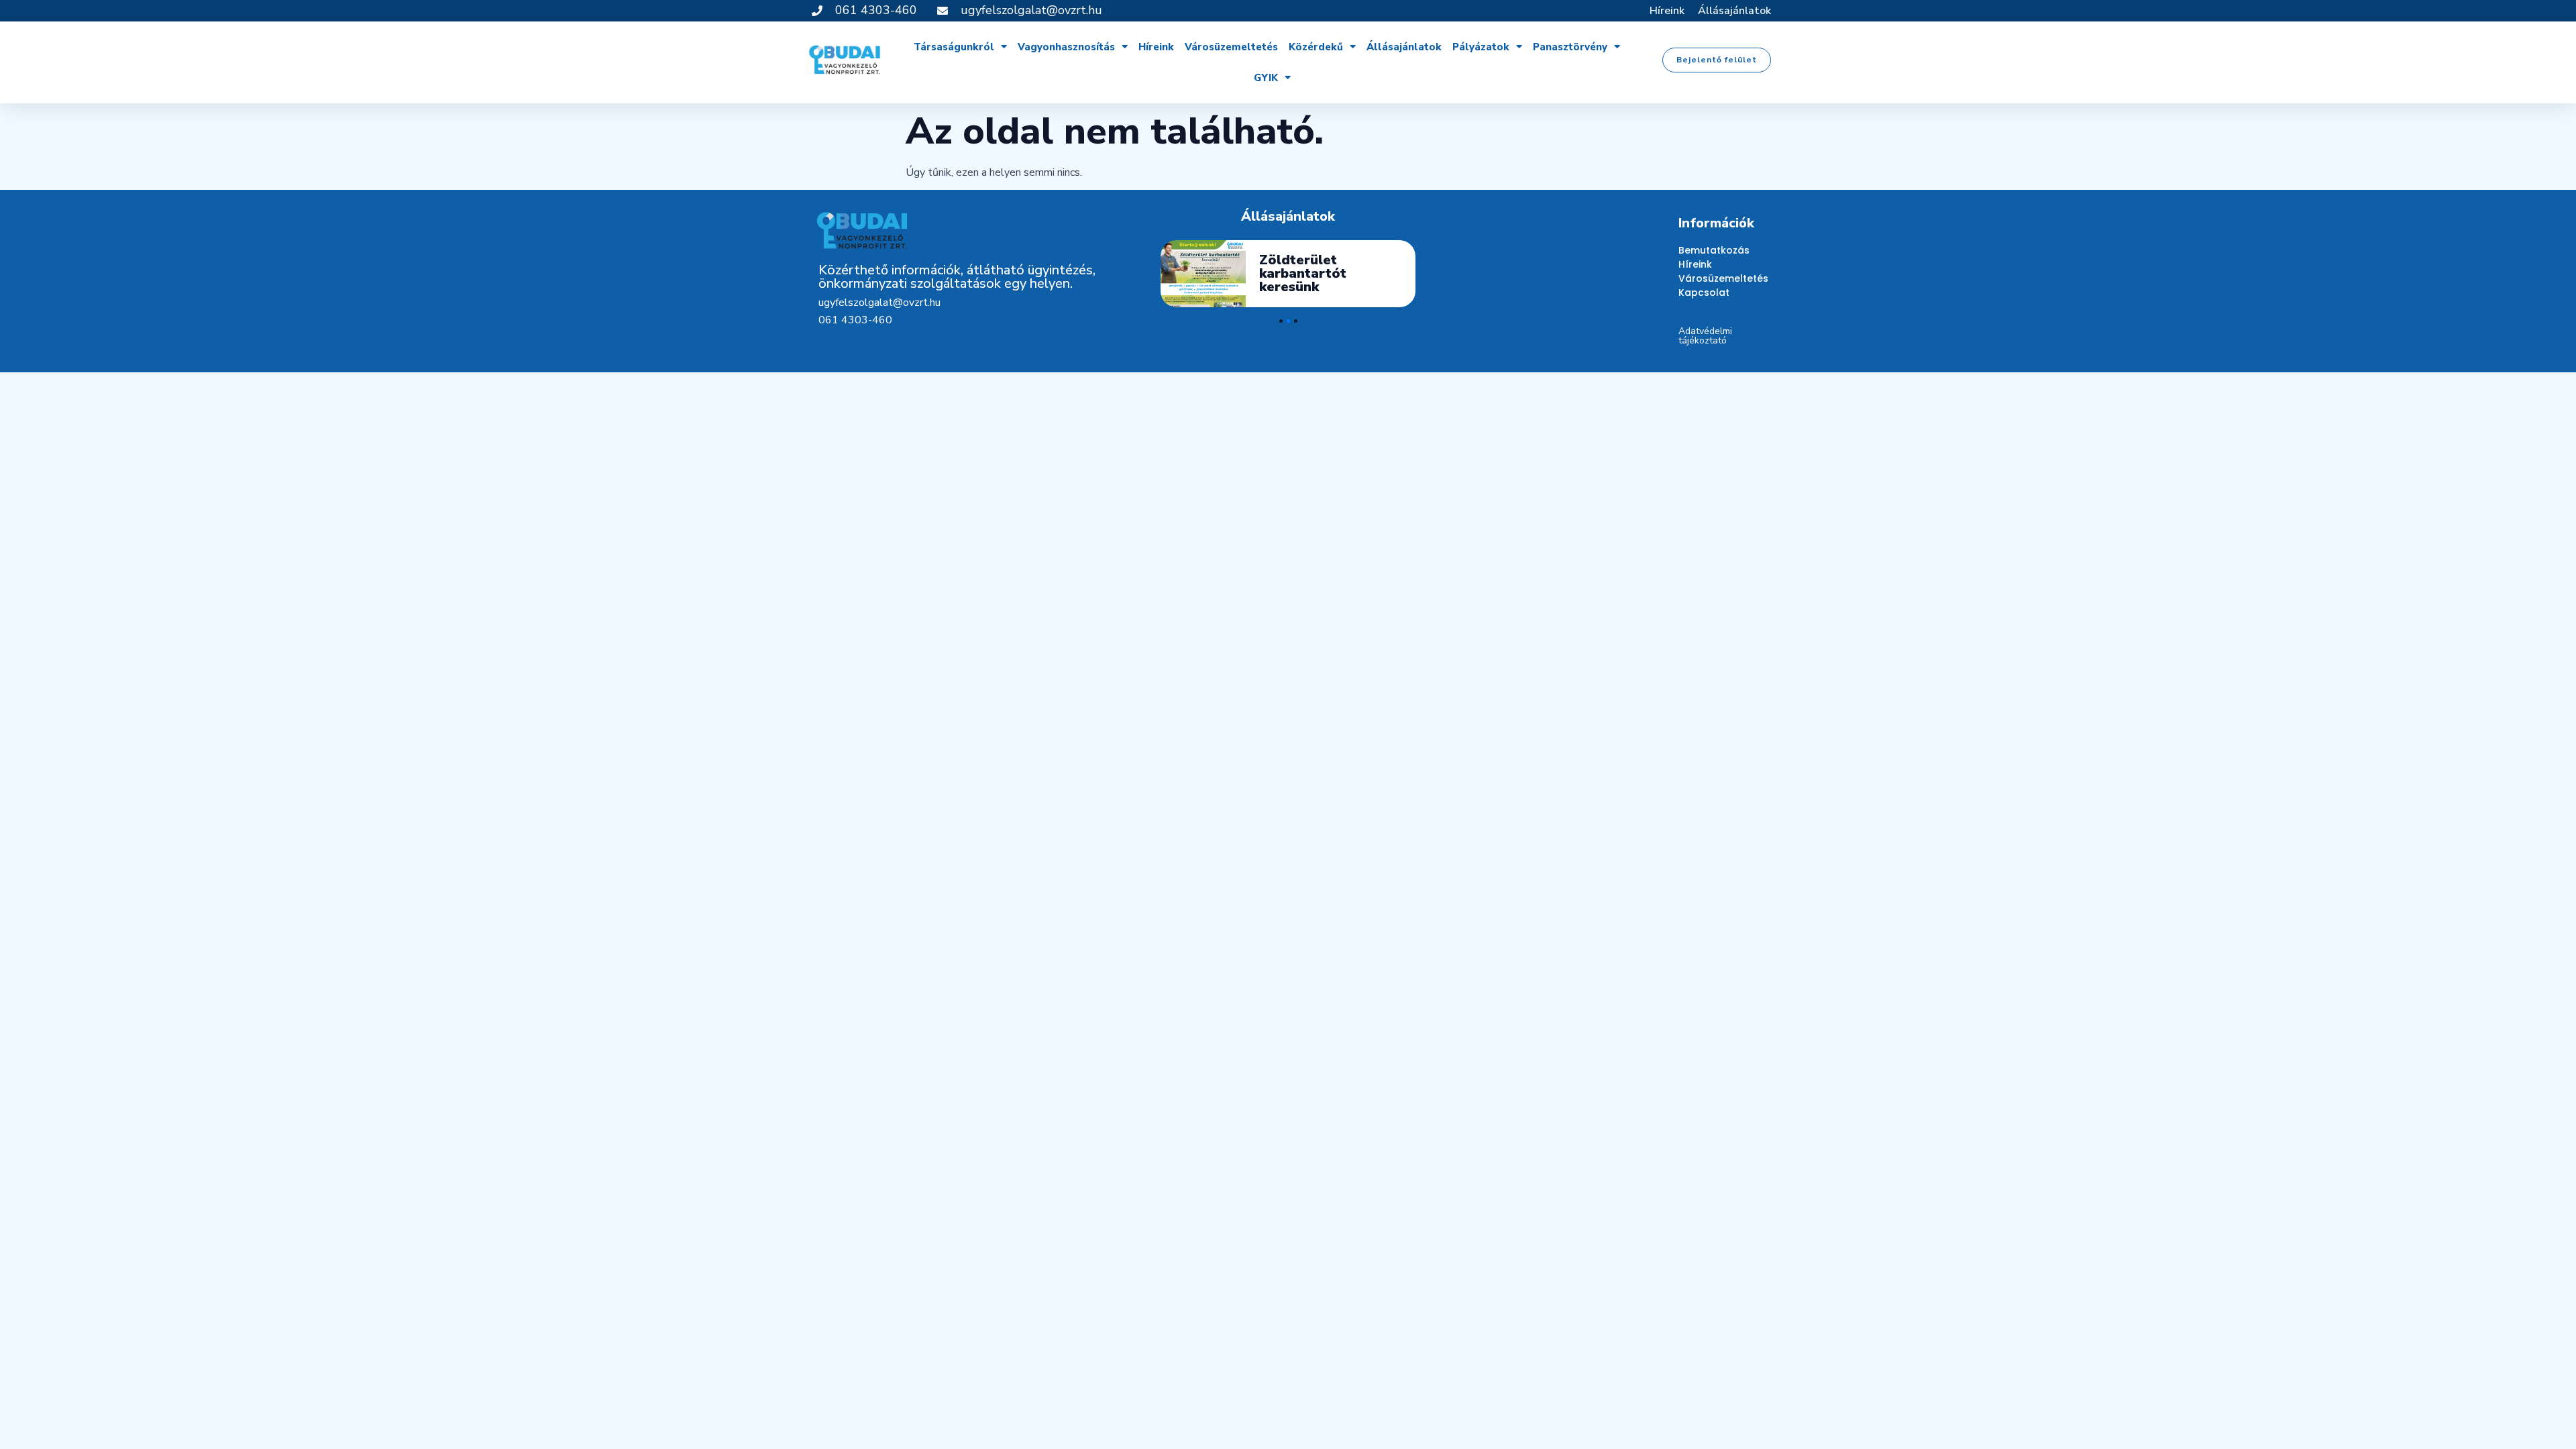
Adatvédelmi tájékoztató (1705, 336)
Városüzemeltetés (1231, 47)
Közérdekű (1316, 47)
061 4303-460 (855, 320)
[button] (1717, 60)
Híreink (1667, 11)
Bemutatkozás (1714, 250)
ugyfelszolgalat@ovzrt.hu (879, 303)
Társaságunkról (954, 47)
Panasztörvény (1570, 47)
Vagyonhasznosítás (1066, 47)
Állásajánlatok (1734, 11)
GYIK (1266, 78)
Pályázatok (1481, 47)
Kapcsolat (1704, 292)
